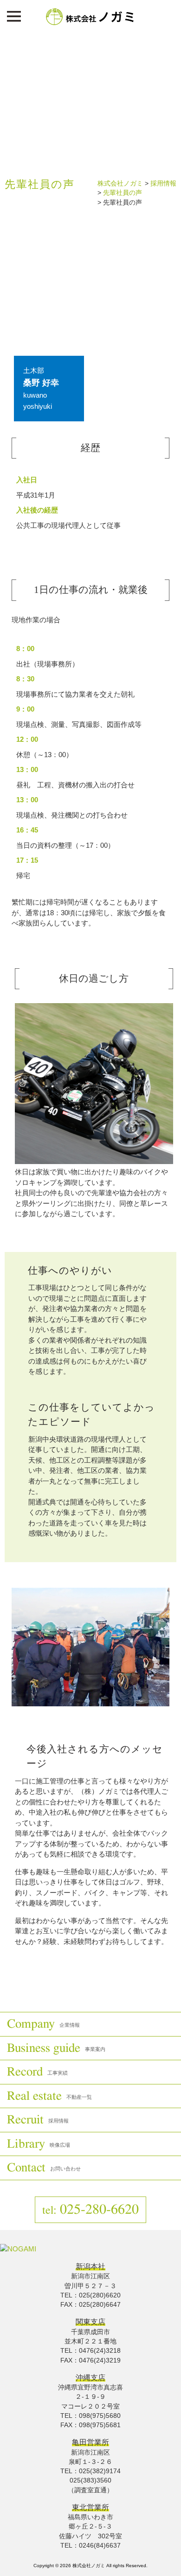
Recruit (38, 2120)
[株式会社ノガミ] (91, 23)
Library (39, 2144)
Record (37, 2072)
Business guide (56, 2048)
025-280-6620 (90, 2210)
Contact (44, 2167)
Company (43, 2024)
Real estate (49, 2096)
